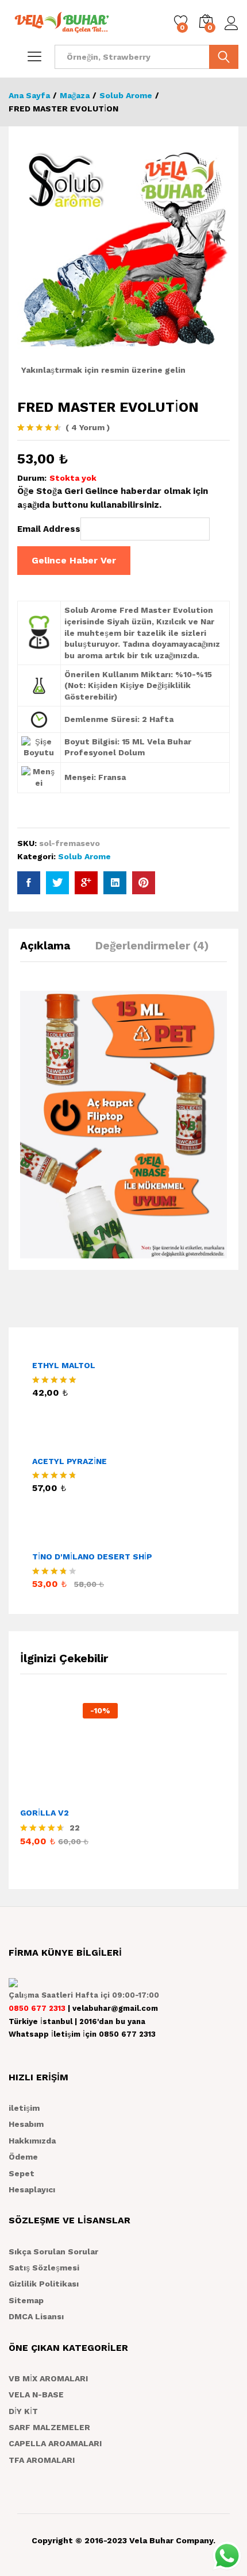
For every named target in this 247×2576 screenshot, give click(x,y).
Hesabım (26, 2124)
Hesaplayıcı (32, 2189)
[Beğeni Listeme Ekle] (94, 1794)
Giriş (231, 30)
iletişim (24, 2108)
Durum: (32, 478)
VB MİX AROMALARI (48, 2378)
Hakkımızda (32, 2141)
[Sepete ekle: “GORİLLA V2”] (41, 1794)
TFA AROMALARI (42, 2460)
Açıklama (45, 946)
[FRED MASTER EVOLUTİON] (29, 883)
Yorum (88, 427)
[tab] (51, 951)
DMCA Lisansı (36, 2316)
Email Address (49, 529)
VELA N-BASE (36, 2395)
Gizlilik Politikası (44, 2284)
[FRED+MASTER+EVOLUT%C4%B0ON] (57, 883)
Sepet (22, 2173)
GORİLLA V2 (45, 1813)
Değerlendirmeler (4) (152, 946)
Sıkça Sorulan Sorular (53, 2251)
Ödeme (23, 2157)
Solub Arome (84, 856)
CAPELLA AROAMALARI (55, 2443)
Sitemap (26, 2300)
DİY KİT (23, 2411)
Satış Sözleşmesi (44, 2268)
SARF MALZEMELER (49, 2427)
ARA (224, 57)
